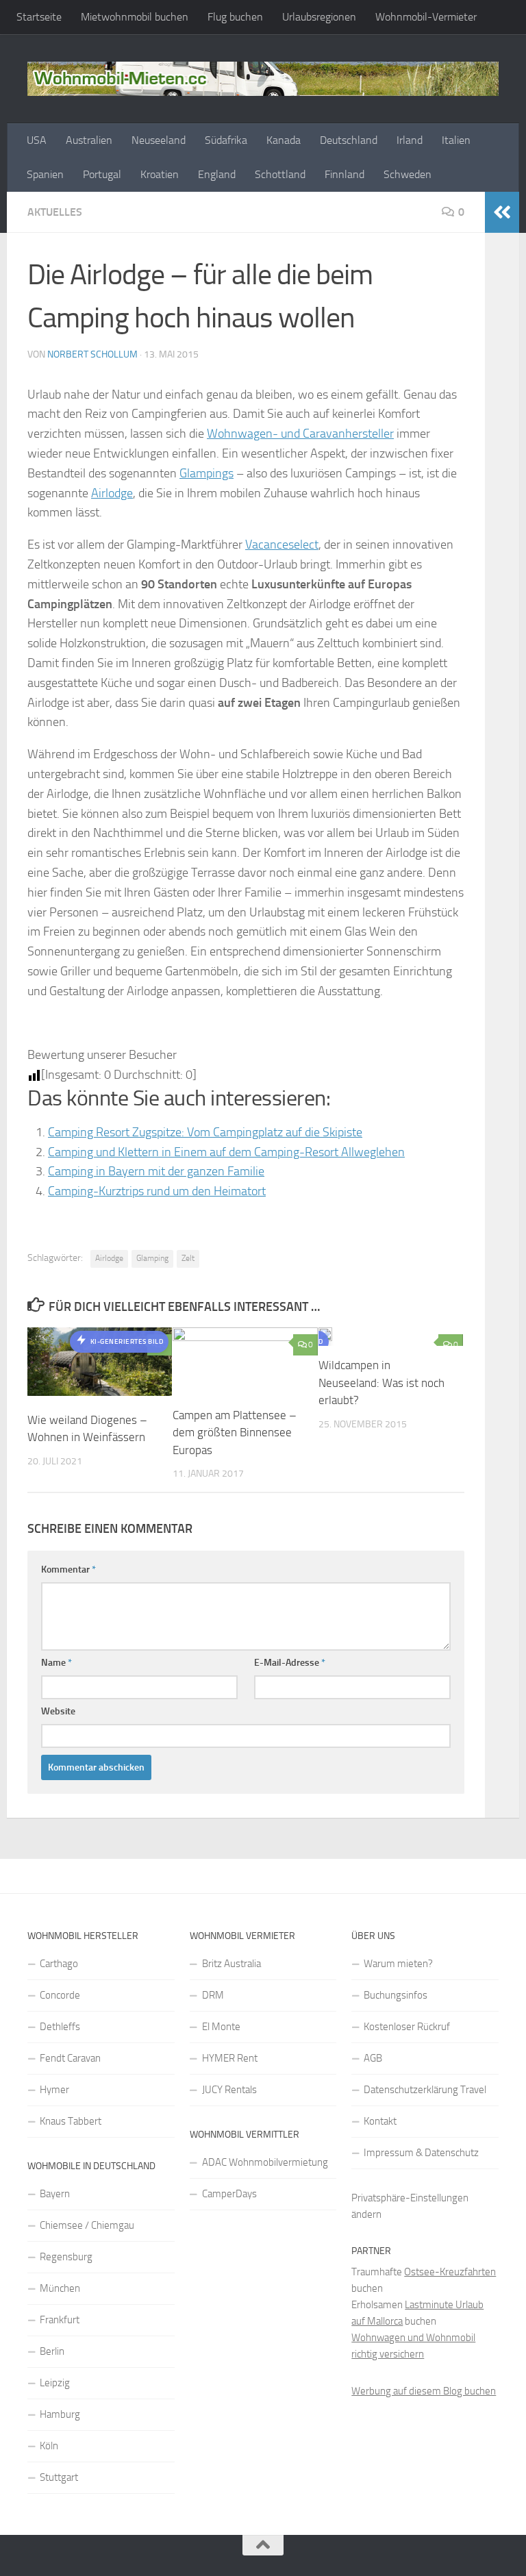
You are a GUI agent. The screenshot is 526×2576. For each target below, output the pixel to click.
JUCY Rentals (229, 2090)
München (60, 2288)
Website (58, 1711)
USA (37, 140)
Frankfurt (60, 2320)
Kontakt (380, 2121)
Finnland (345, 174)
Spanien (45, 174)
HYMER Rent (230, 2058)
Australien (89, 140)
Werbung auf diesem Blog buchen (424, 2391)
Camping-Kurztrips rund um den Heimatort (157, 1191)
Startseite (39, 17)
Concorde (60, 1995)
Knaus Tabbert (71, 2121)
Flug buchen (235, 17)
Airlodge (112, 493)
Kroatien (160, 174)
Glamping (152, 1258)
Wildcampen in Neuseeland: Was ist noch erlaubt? (381, 1383)
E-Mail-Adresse (290, 1663)
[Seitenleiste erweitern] (502, 212)
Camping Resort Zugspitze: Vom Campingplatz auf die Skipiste (205, 1132)
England (217, 174)
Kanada (284, 140)
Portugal (102, 174)
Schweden (408, 174)
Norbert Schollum (92, 354)
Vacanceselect (282, 545)
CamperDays (229, 2194)
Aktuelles (55, 212)
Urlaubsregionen (319, 17)
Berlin (52, 2351)
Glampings (206, 473)
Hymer (54, 2090)
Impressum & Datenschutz (421, 2153)
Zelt (188, 1258)
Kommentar (68, 1570)
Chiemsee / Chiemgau (87, 2225)
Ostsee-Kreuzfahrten (450, 2272)
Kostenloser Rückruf (407, 2027)
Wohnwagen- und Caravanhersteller (300, 434)
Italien (456, 140)
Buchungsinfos (396, 1995)
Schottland (280, 174)
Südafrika (226, 140)
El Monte (221, 2027)
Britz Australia (231, 1964)
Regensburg (66, 2257)
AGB (373, 2058)
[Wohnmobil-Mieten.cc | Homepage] (263, 79)
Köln (49, 2446)
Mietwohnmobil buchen (135, 17)
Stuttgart (59, 2477)
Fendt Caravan (70, 2058)
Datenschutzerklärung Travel (425, 2090)
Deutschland (349, 140)
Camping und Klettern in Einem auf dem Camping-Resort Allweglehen (226, 1152)
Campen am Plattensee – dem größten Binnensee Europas (235, 1433)
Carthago (59, 1964)
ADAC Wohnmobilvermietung (265, 2162)
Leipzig (55, 2383)
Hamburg (60, 2414)
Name (57, 1663)
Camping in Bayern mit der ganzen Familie (156, 1171)
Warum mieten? (398, 1964)
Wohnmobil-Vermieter (426, 17)
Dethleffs (60, 2027)
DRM (213, 1995)
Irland (410, 140)
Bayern (55, 2194)
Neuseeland (159, 140)
